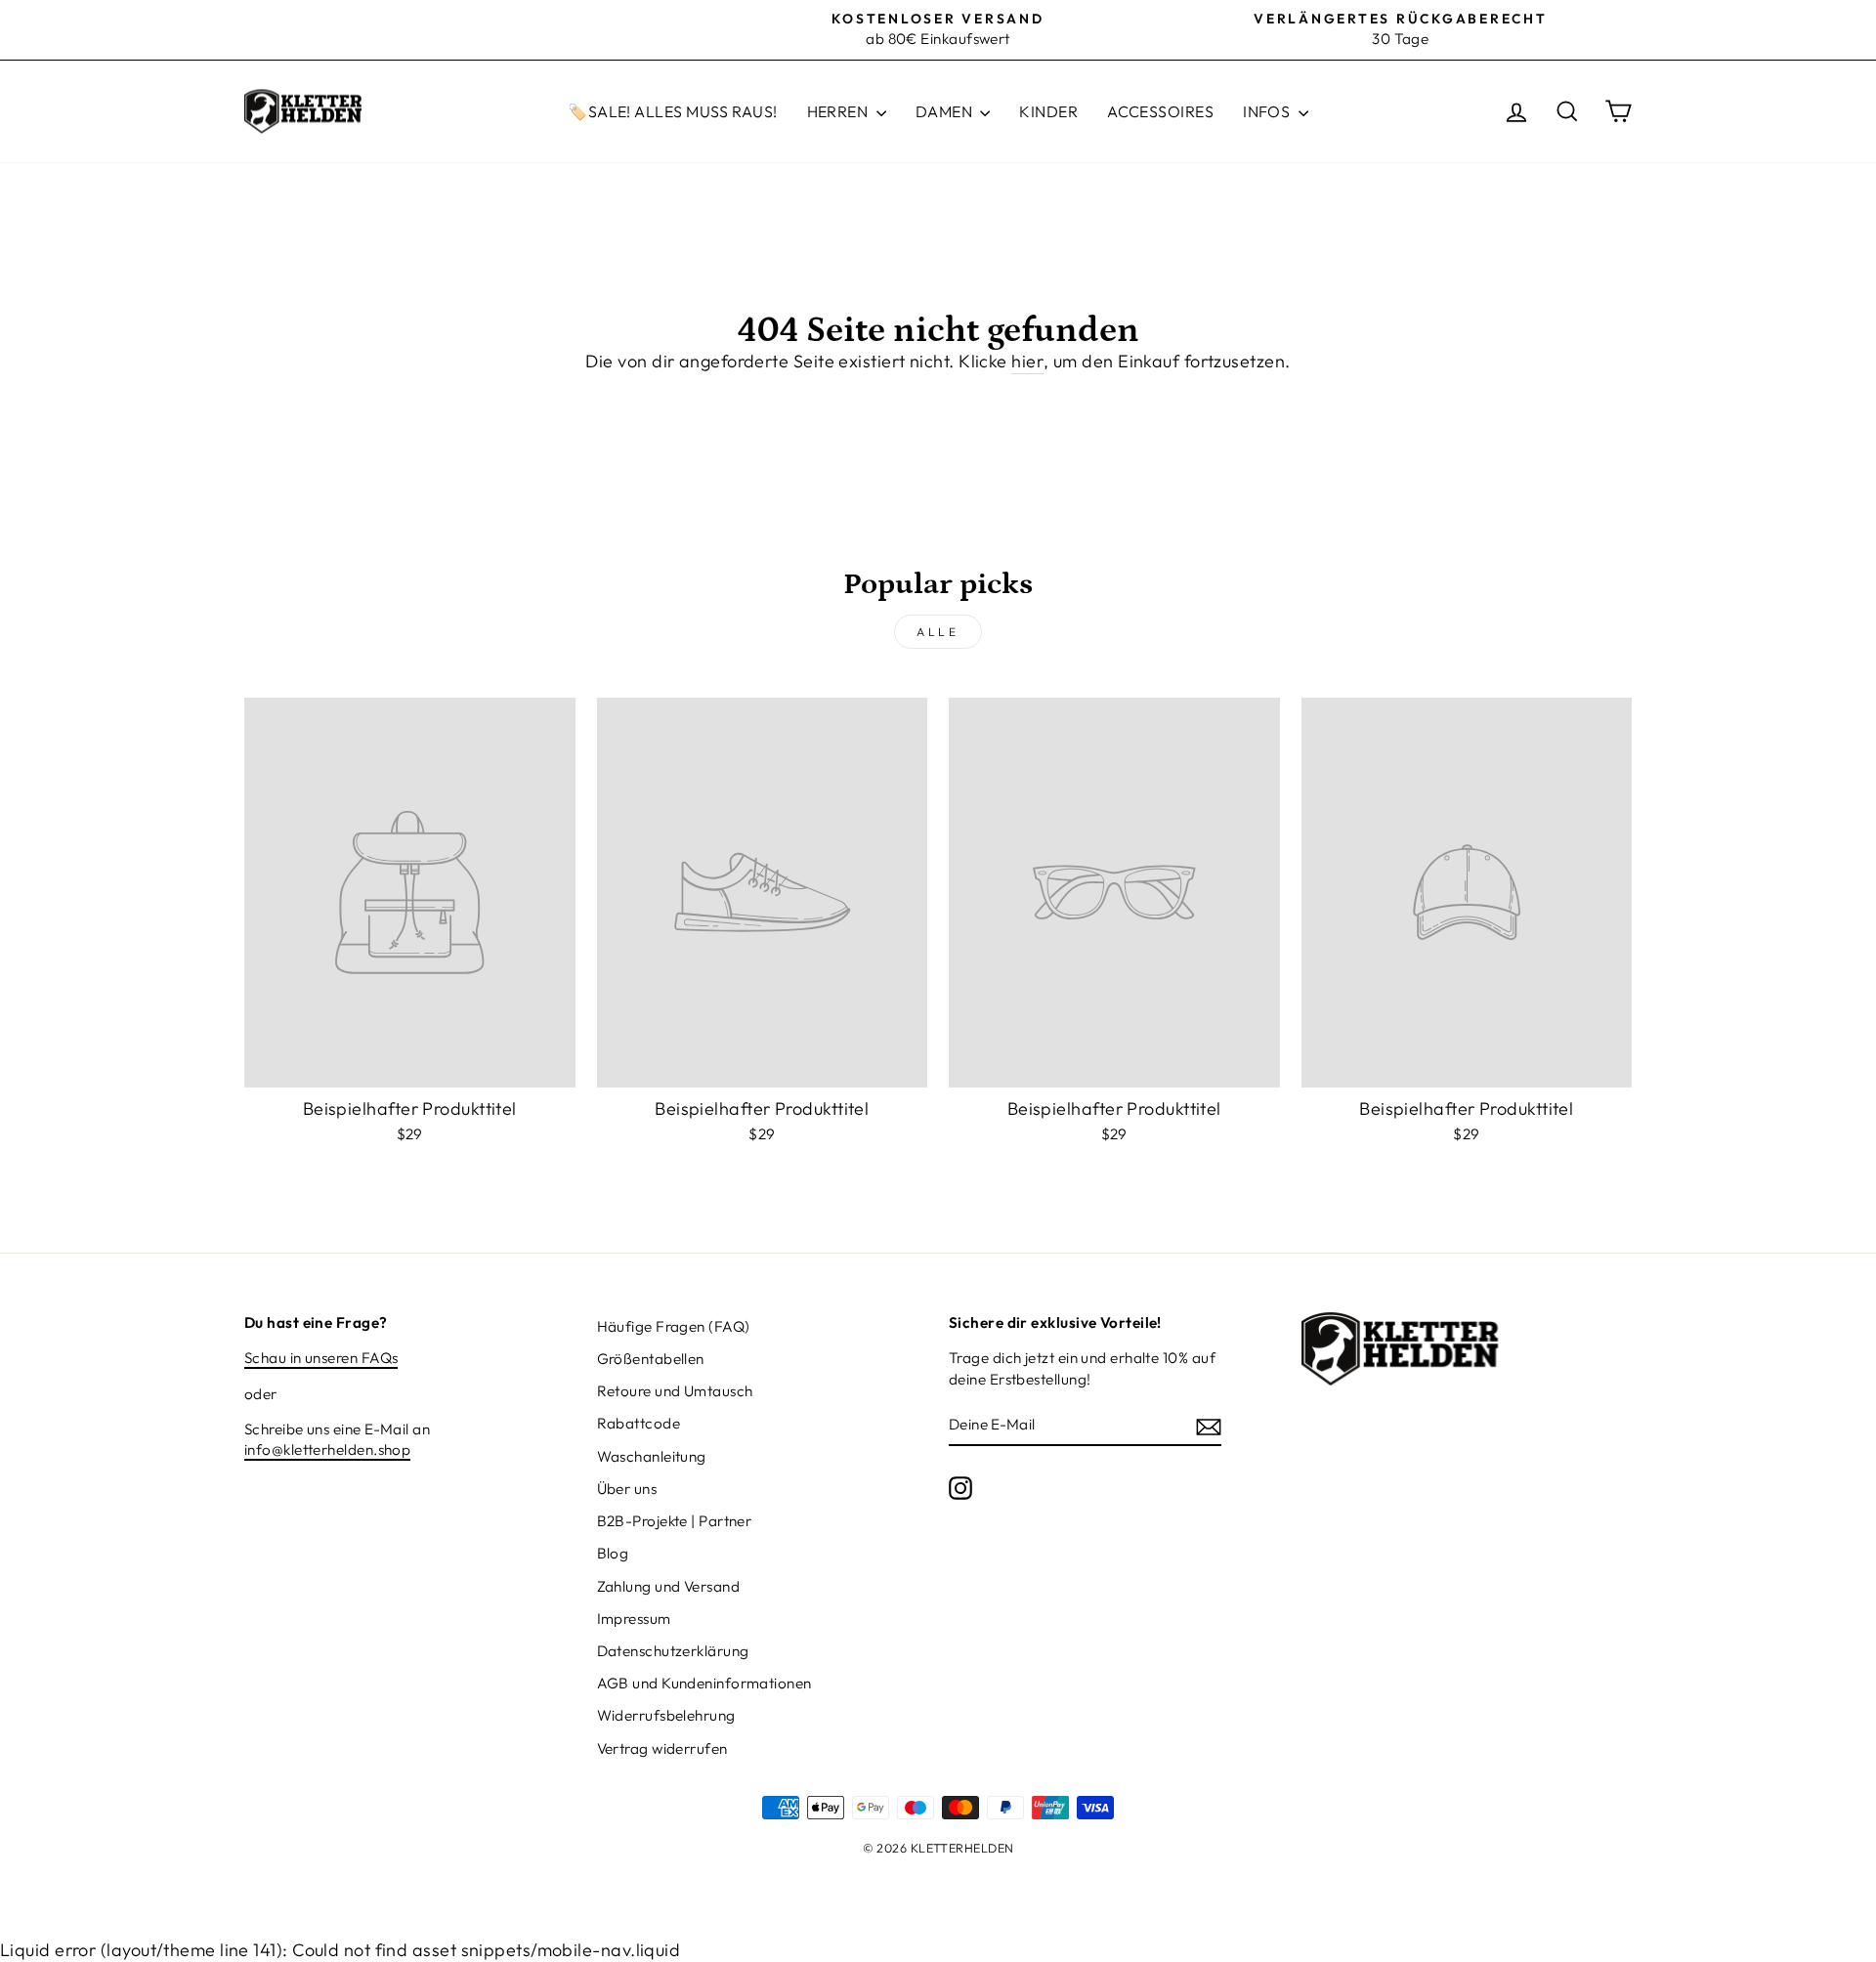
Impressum (634, 1619)
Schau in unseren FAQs (321, 1358)
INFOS (1268, 111)
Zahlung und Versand (669, 1586)
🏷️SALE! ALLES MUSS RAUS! (672, 111)
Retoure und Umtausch (675, 1391)
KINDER (1048, 111)
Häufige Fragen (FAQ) (674, 1326)
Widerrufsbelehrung (666, 1715)
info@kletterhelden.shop (327, 1450)
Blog (613, 1553)
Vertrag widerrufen (662, 1749)
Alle (938, 632)
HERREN (839, 111)
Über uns (627, 1489)
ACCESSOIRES (1160, 111)
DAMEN (946, 111)
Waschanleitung (652, 1456)
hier (1027, 361)
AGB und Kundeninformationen (704, 1683)
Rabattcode (639, 1423)
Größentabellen (651, 1359)
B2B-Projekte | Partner (675, 1521)
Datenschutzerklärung (673, 1651)
